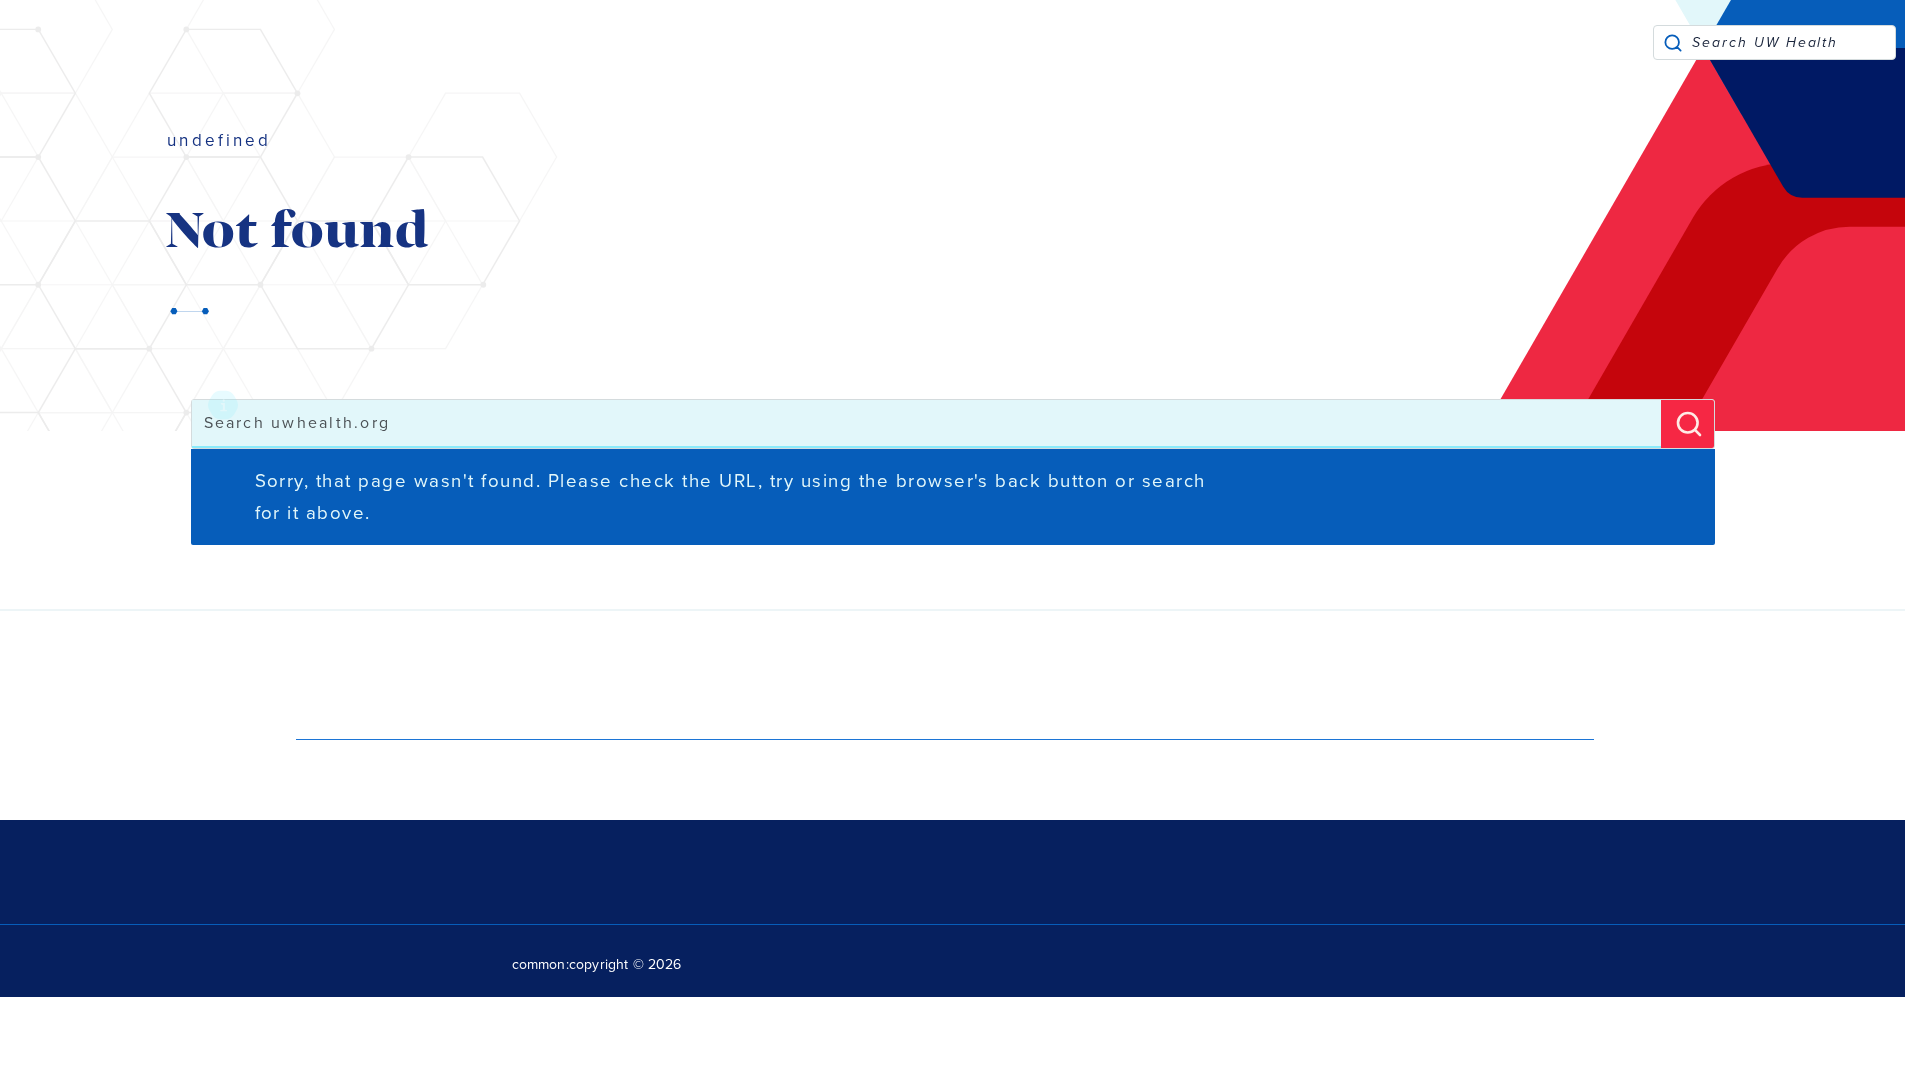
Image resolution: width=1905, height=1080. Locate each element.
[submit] (1673, 42)
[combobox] (1793, 42)
